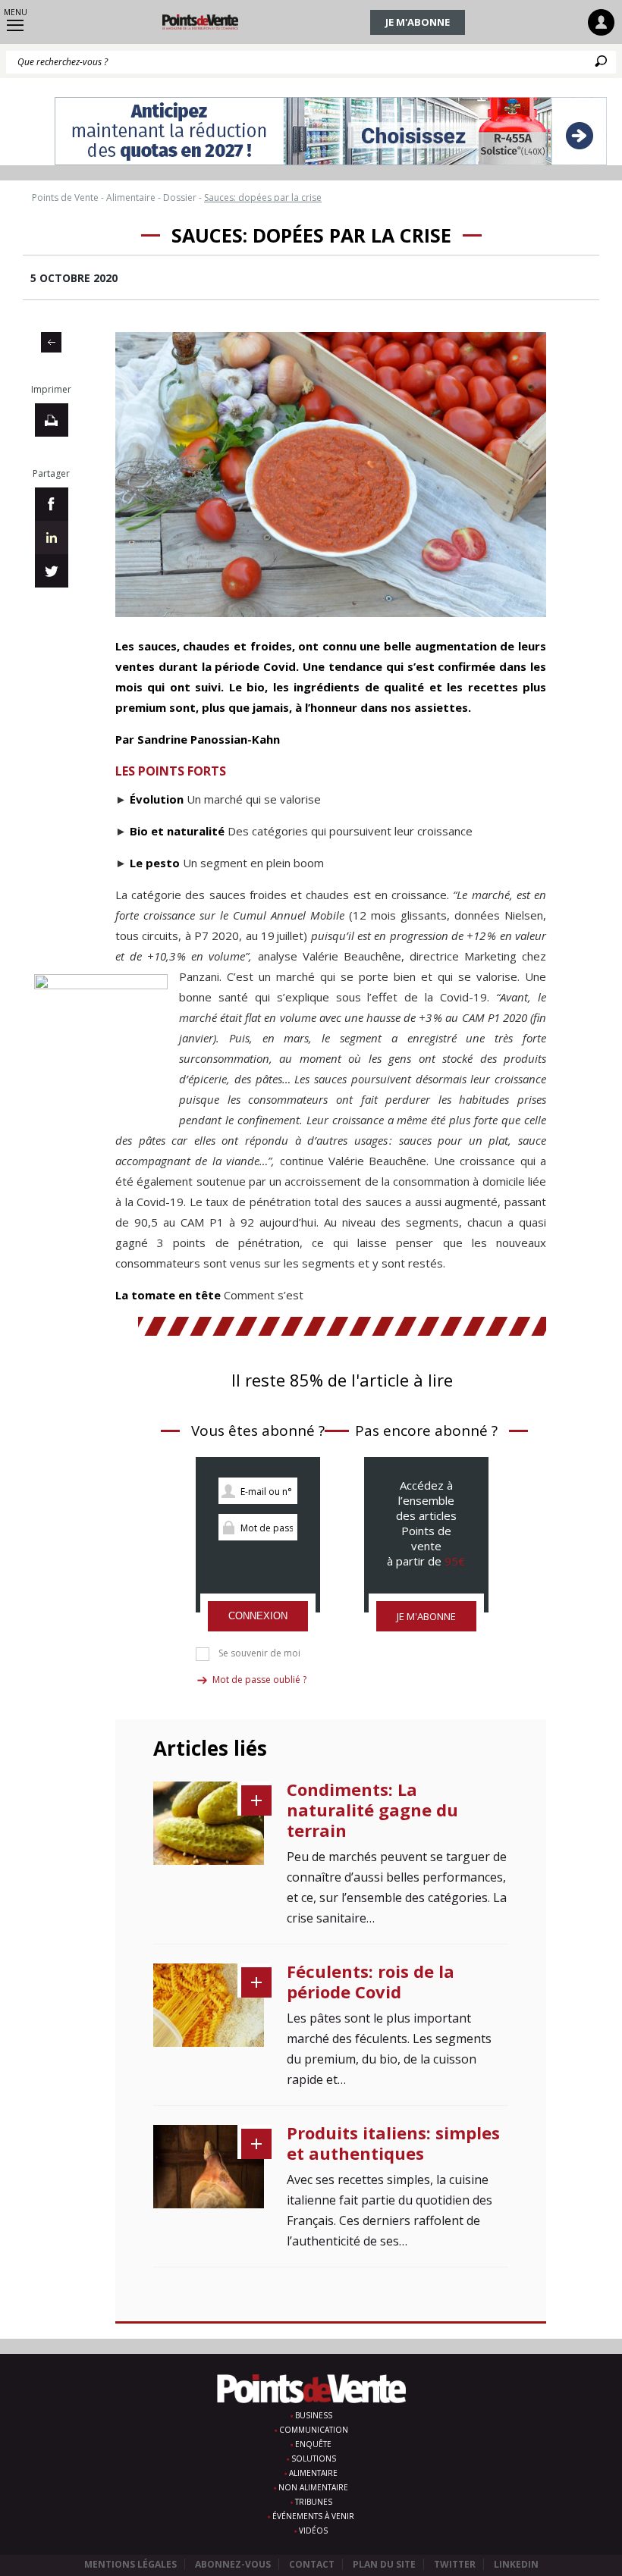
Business (314, 2415)
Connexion (258, 1616)
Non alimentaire (313, 2487)
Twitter (455, 2564)
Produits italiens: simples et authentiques (393, 2143)
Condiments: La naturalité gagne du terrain (372, 1810)
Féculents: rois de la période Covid (371, 1981)
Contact (312, 2564)
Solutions (314, 2458)
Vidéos (313, 2531)
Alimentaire (313, 2473)
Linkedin (516, 2564)
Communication (314, 2430)
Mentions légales (130, 2564)
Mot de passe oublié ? (259, 1680)
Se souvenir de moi (259, 1653)
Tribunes (314, 2502)
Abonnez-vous (233, 2564)
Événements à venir (313, 2516)
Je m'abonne (418, 22)
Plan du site (384, 2564)
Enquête (313, 2444)
